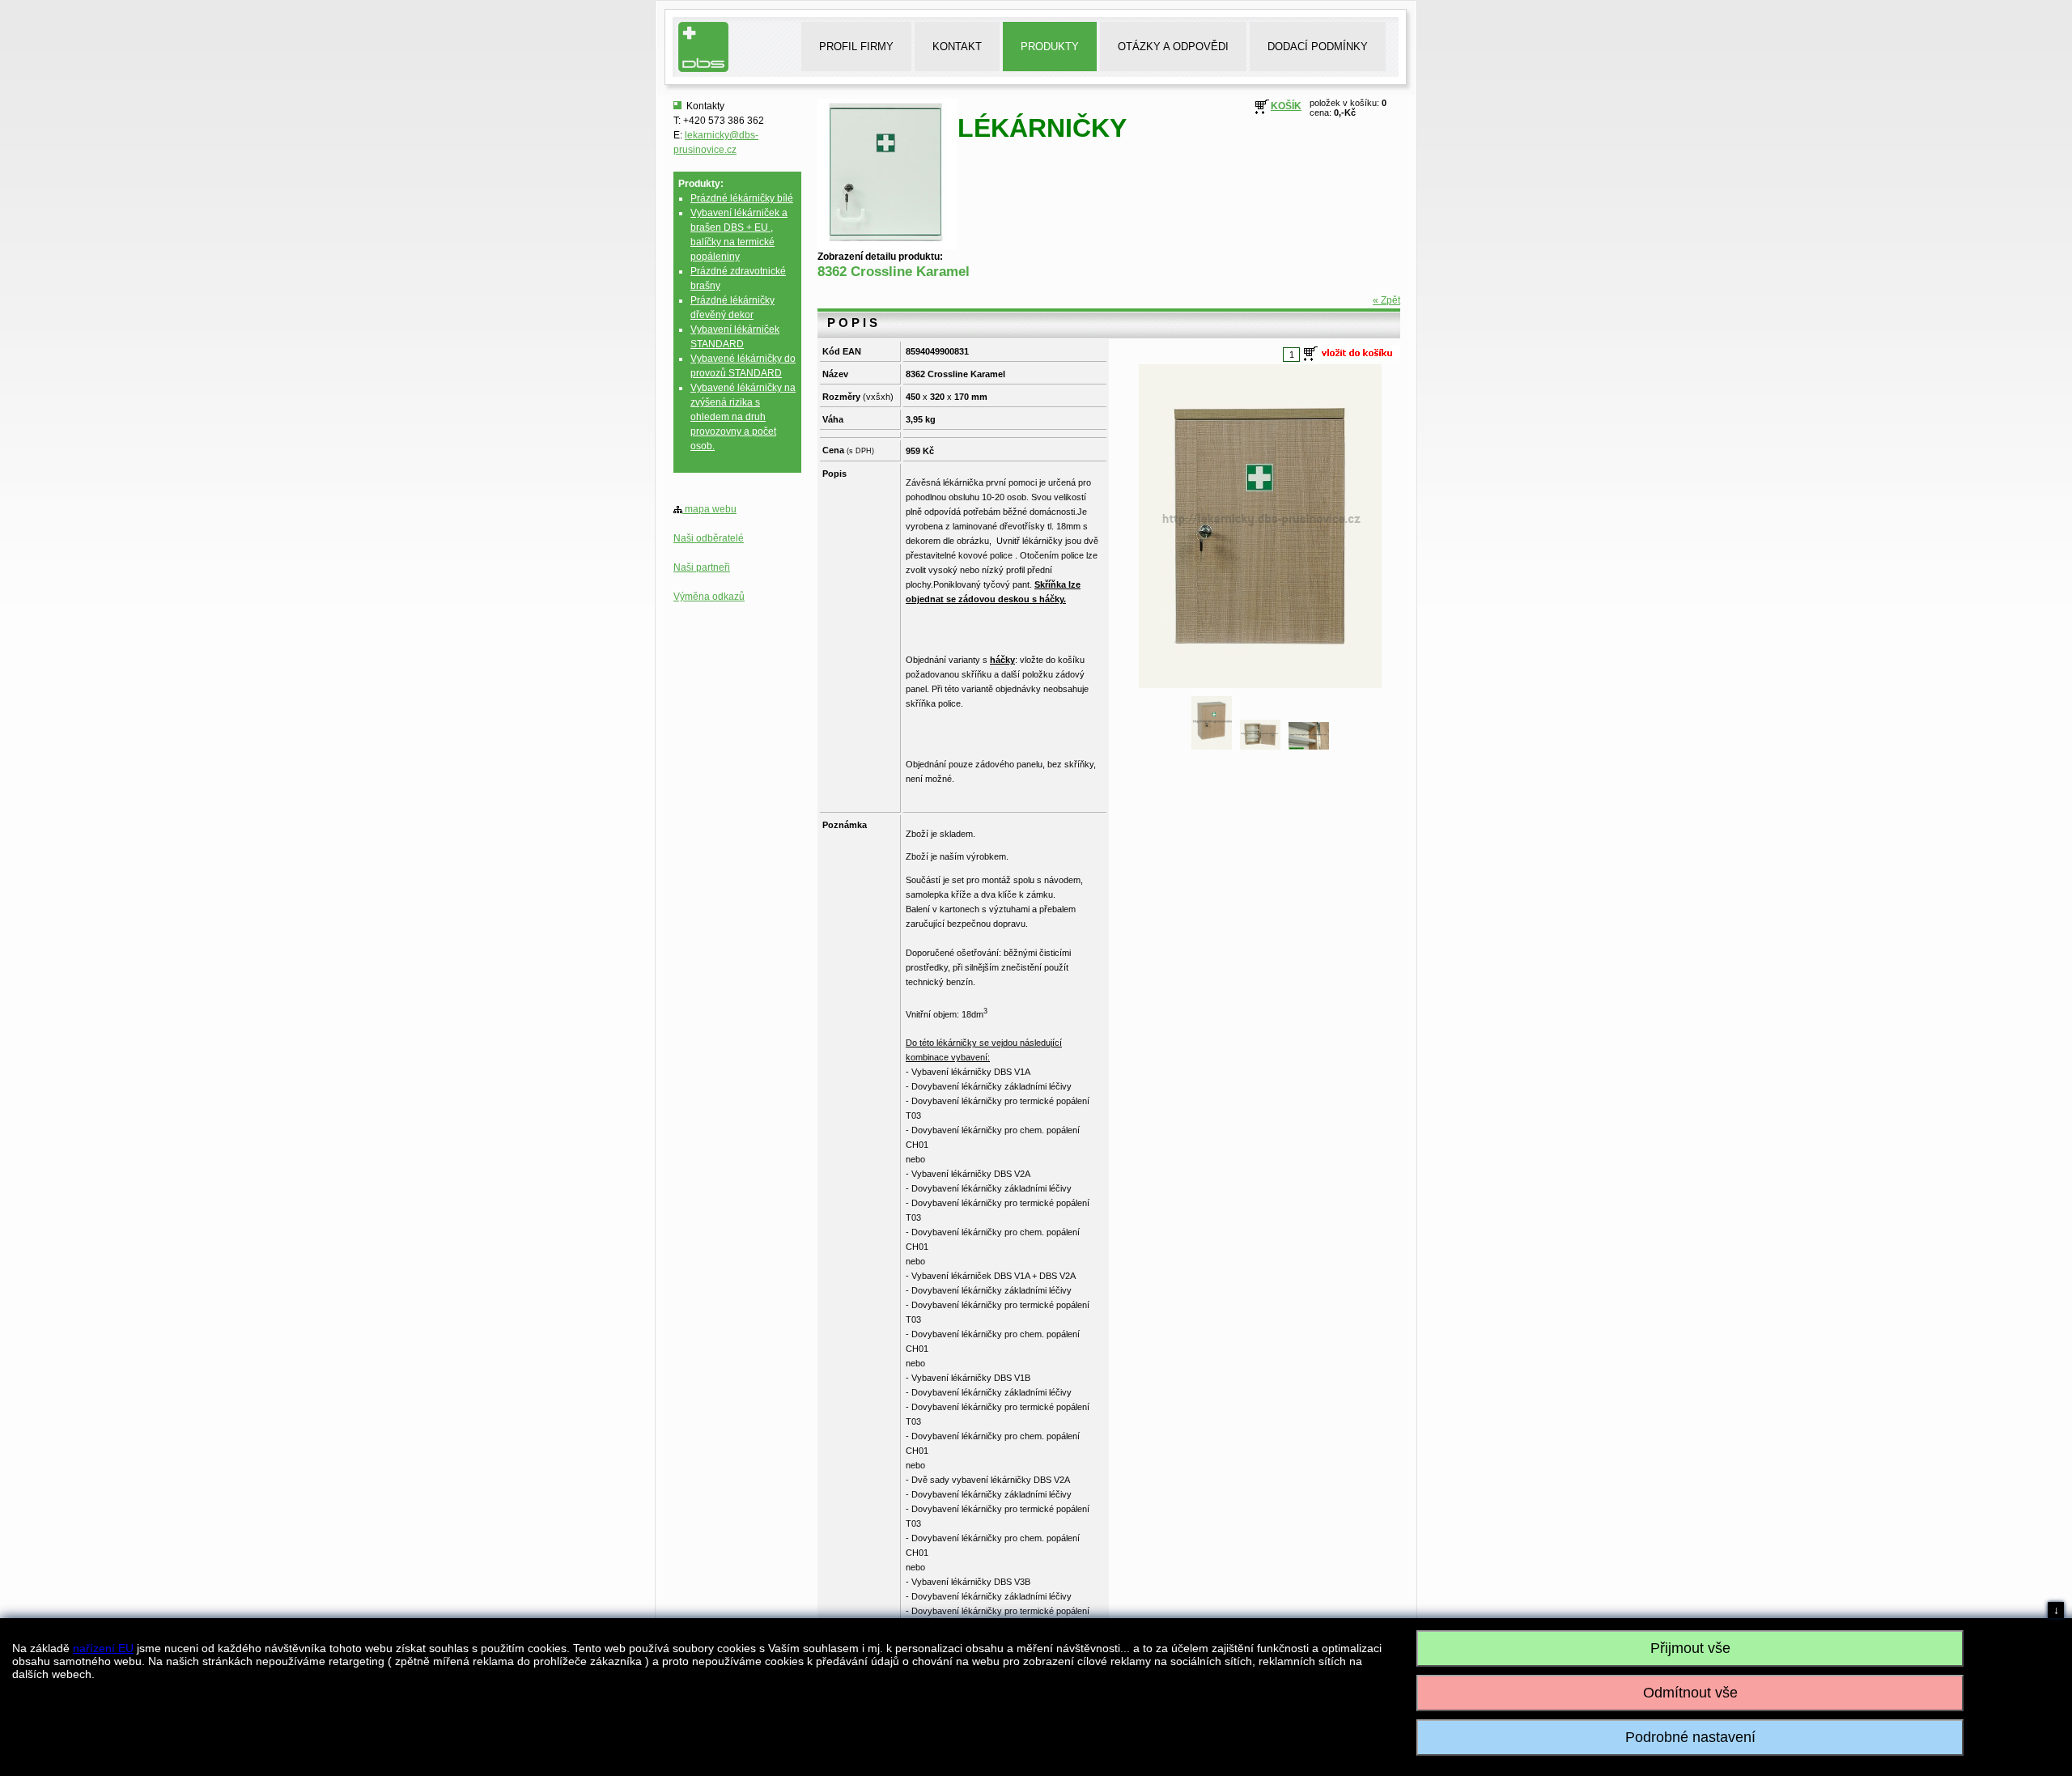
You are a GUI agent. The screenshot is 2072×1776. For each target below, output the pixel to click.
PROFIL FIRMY (856, 47)
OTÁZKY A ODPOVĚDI (1173, 47)
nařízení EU (103, 1648)
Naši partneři (702, 567)
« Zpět (1386, 300)
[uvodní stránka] (709, 69)
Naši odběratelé (709, 538)
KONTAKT (957, 47)
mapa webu (709, 509)
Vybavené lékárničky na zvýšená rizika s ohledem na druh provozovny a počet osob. (743, 417)
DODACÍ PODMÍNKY (1318, 47)
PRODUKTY (1050, 47)
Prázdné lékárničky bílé (742, 198)
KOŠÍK (1286, 106)
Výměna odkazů (709, 597)
